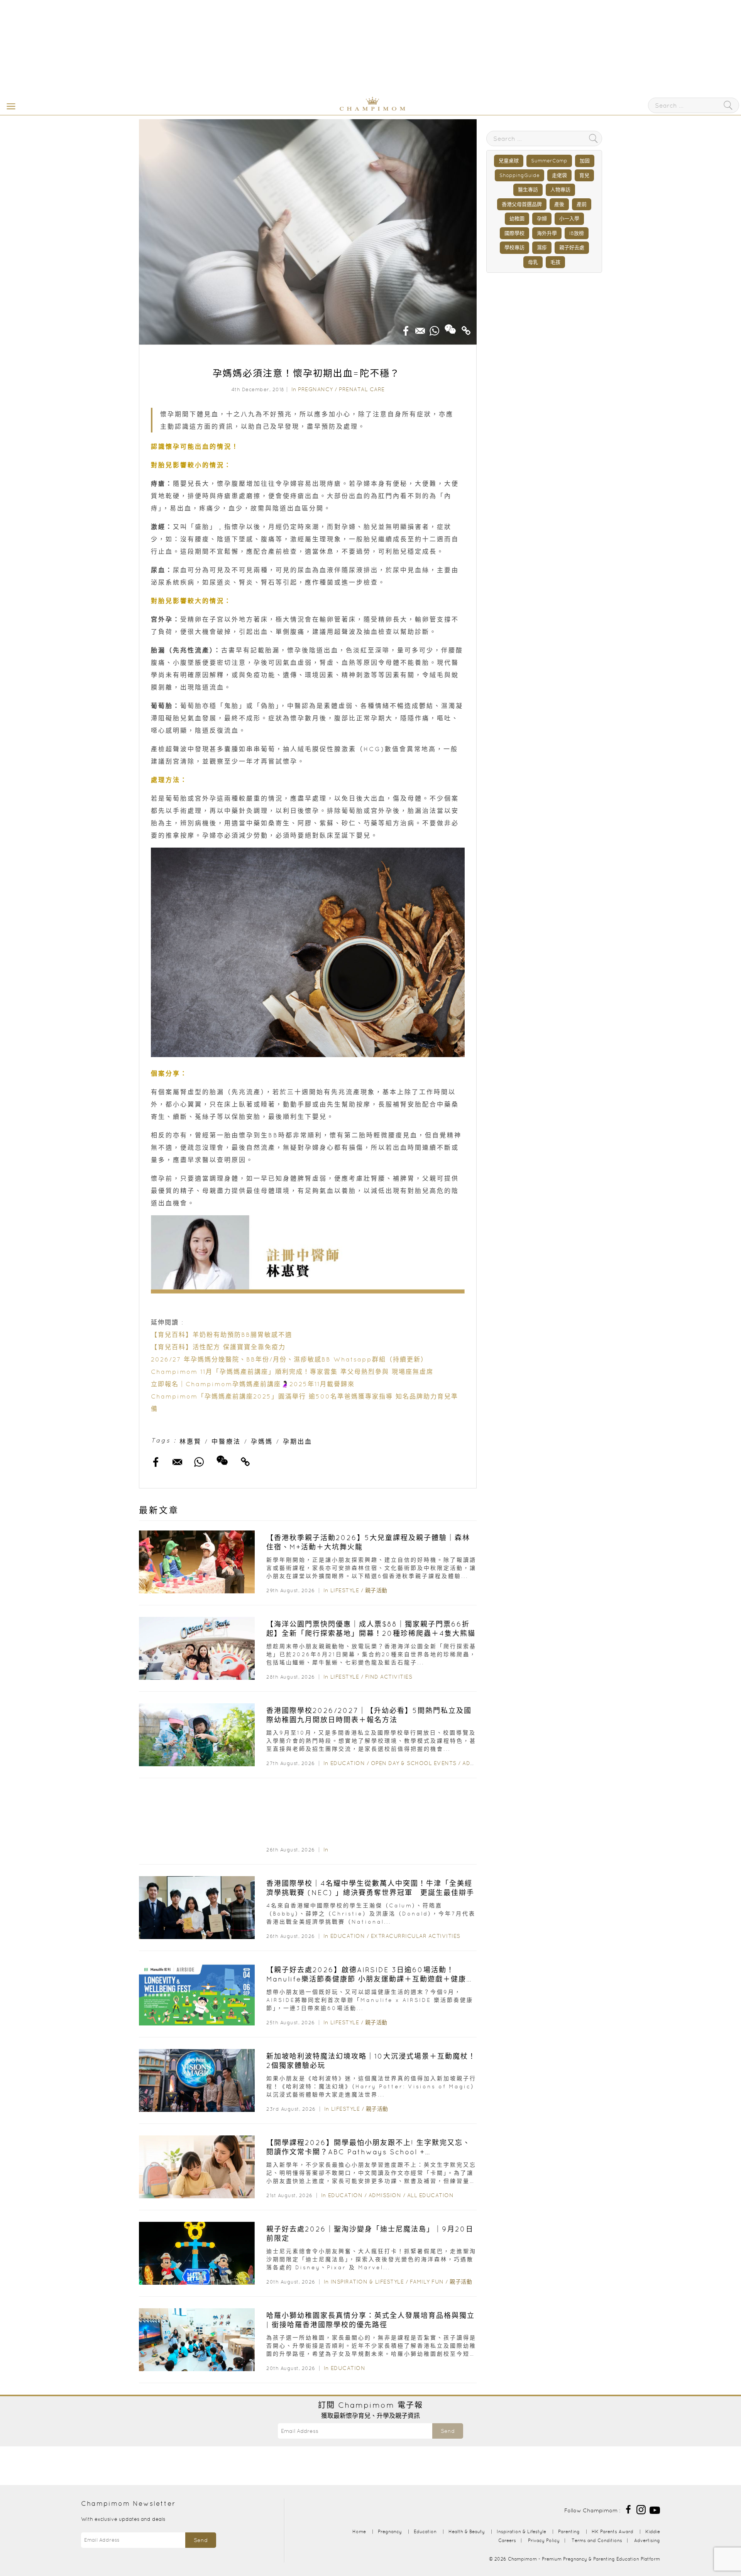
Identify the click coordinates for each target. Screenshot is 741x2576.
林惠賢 (190, 1441)
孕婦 (542, 219)
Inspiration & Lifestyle (367, 2282)
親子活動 (376, 1590)
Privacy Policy (544, 2540)
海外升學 (547, 233)
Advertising (647, 2540)
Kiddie (653, 2531)
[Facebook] (628, 2509)
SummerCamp (549, 161)
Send (448, 2431)
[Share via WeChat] (450, 326)
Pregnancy (316, 389)
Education (348, 1763)
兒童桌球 (509, 161)
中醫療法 (226, 1441)
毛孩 (555, 262)
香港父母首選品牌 (522, 204)
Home (359, 2531)
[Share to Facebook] (406, 328)
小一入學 (569, 219)
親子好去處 (572, 247)
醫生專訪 (528, 190)
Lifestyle (345, 1590)
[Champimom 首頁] (324, 109)
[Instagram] (641, 2509)
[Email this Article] (420, 328)
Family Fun (427, 2282)
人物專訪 (560, 190)
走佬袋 (559, 175)
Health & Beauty (467, 2531)
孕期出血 (298, 1441)
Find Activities (389, 1677)
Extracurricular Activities (416, 1936)
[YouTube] (655, 2509)
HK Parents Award (612, 2531)
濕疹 (542, 247)
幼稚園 (517, 219)
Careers (507, 2540)
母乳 (533, 262)
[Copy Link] (466, 328)
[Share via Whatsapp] (435, 328)
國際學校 (514, 233)
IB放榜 (577, 233)
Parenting (569, 2531)
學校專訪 (514, 247)
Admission (385, 2195)
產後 (559, 204)
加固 (585, 161)
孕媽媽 (262, 1441)
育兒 (584, 175)
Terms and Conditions (597, 2540)
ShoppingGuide (519, 175)
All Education (431, 2195)
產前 (582, 204)
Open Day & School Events (414, 1763)
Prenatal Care (362, 389)
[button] (9, 106)
